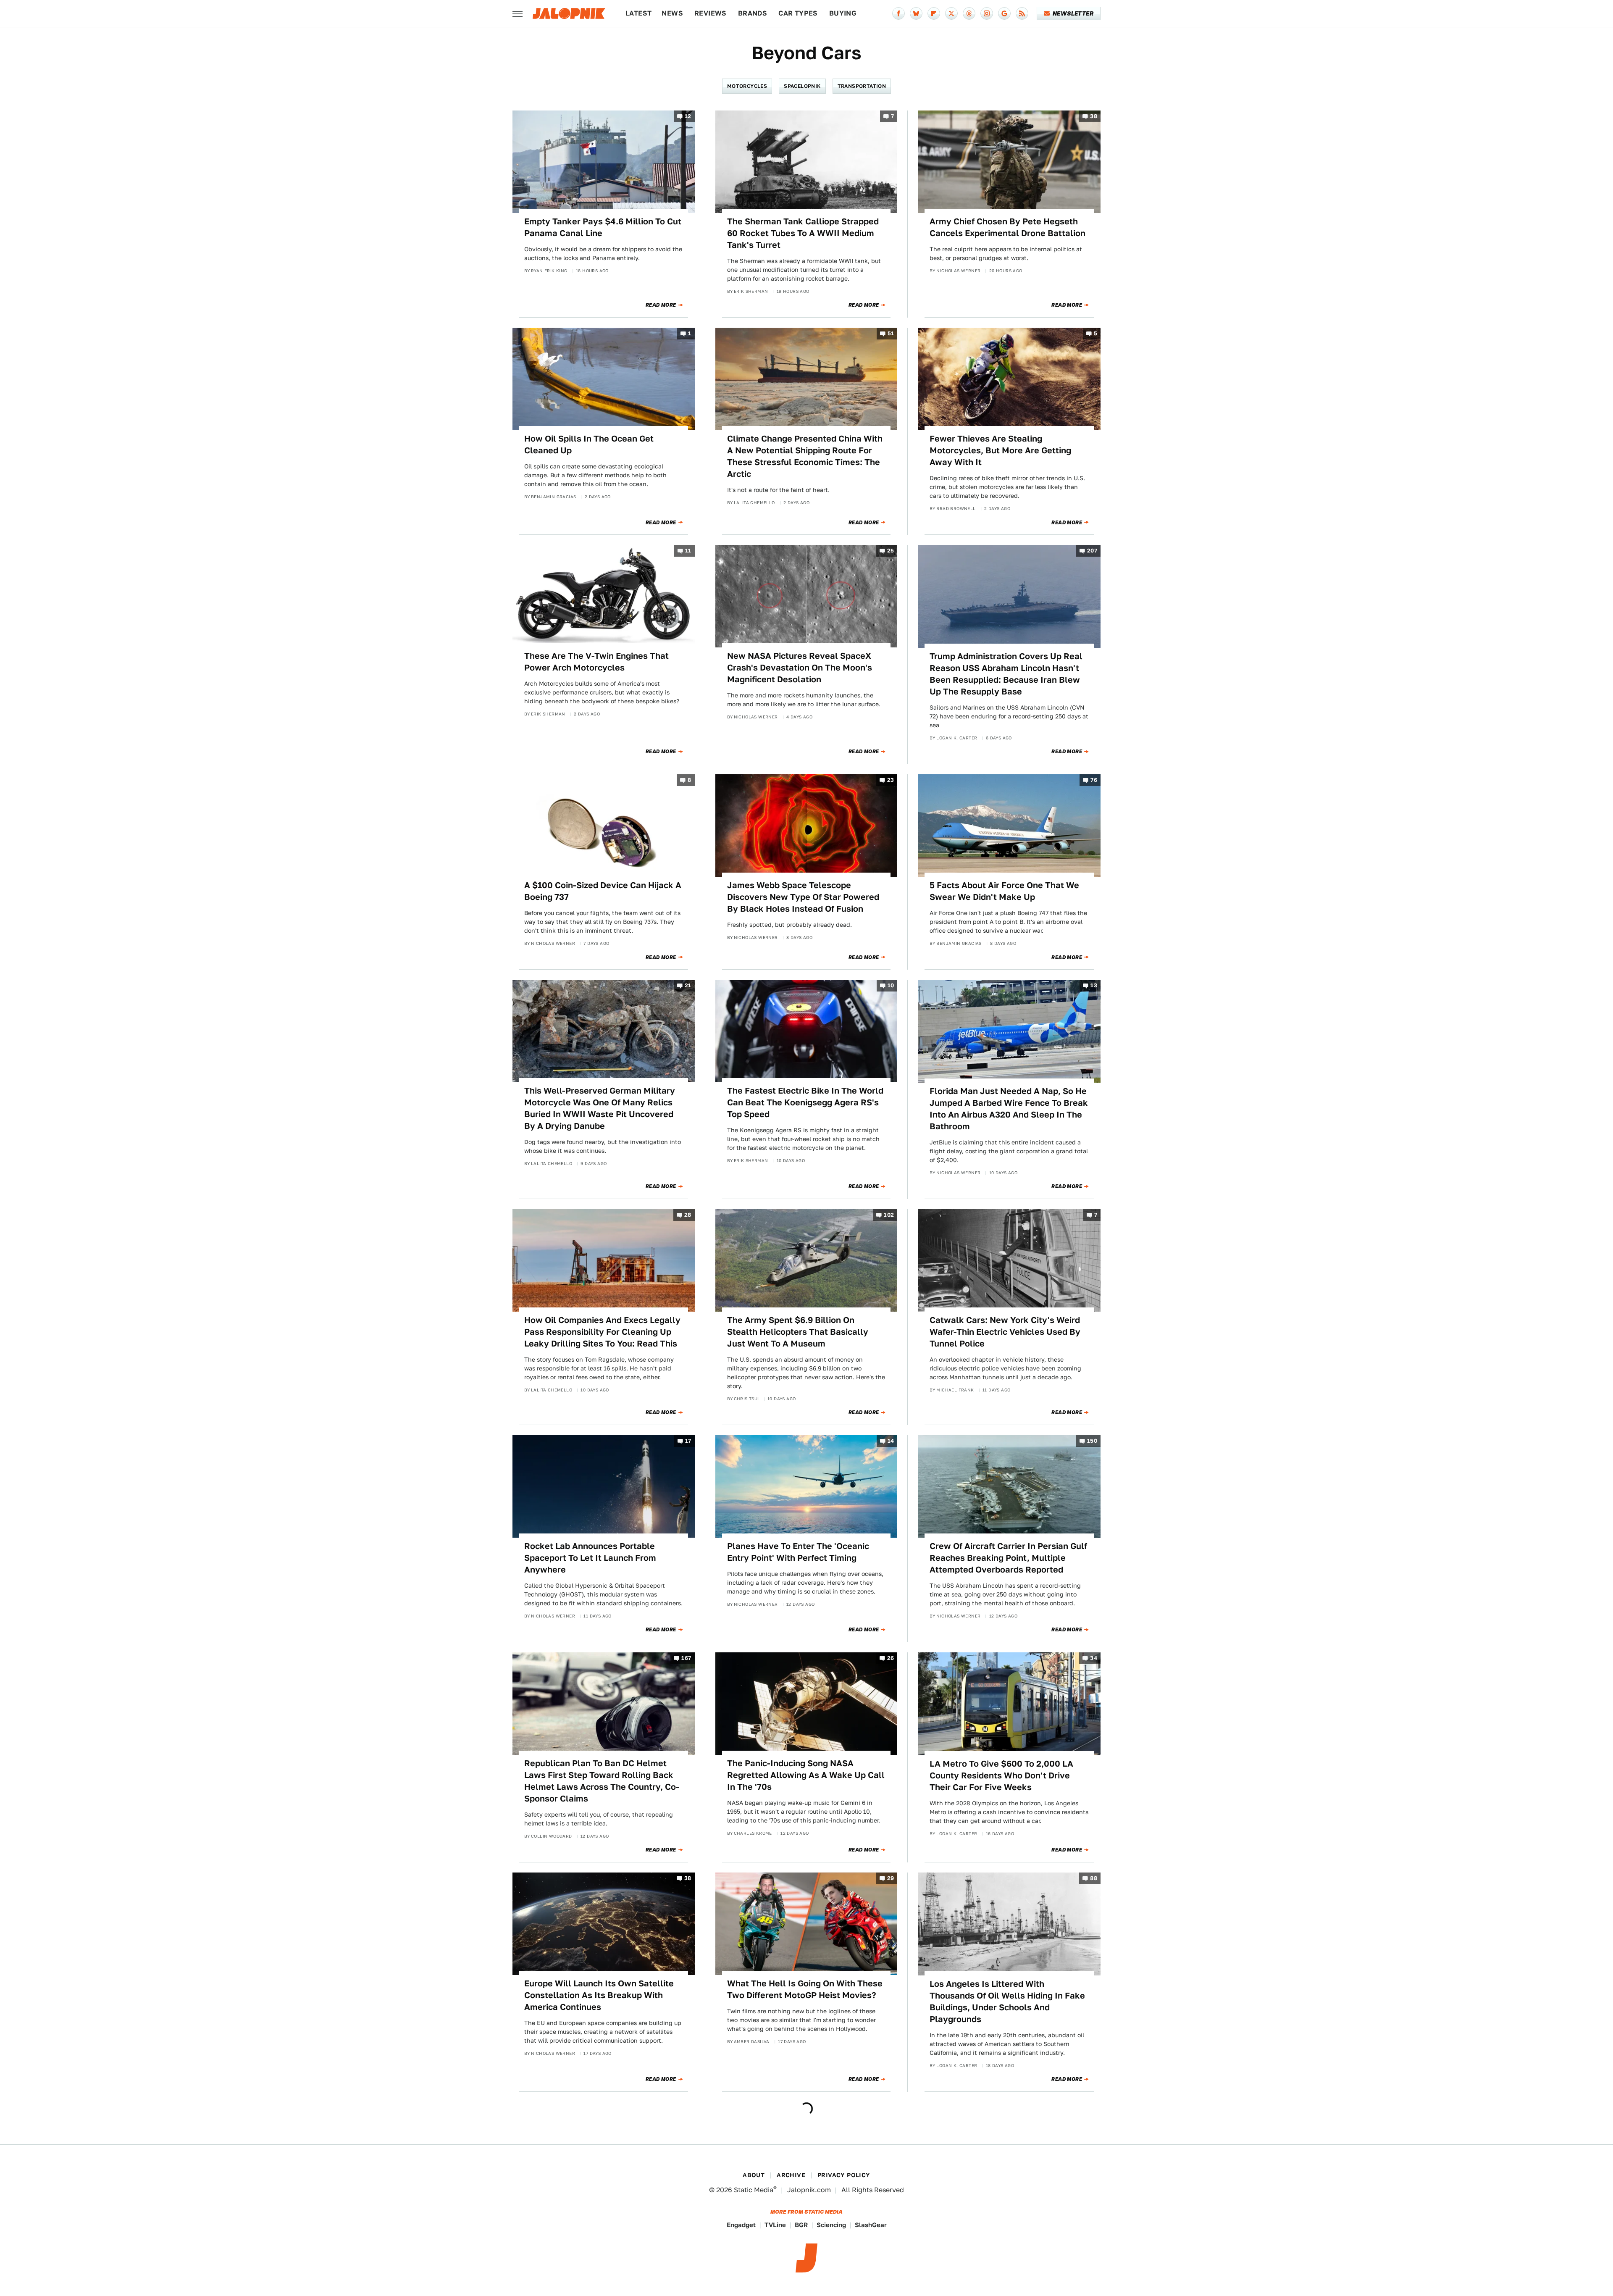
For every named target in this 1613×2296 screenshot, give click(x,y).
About (754, 2175)
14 (891, 1441)
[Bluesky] (916, 13)
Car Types (798, 13)
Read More (661, 305)
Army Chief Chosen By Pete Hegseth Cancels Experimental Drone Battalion (1007, 227)
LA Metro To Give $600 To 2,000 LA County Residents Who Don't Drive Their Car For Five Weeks (1001, 1775)
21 (688, 986)
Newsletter (1073, 13)
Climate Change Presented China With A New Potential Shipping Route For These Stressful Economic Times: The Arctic (805, 456)
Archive (791, 2175)
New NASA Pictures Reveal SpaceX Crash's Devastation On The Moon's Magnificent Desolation (800, 668)
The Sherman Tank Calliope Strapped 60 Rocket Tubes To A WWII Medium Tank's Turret (803, 233)
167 (686, 1658)
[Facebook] (898, 13)
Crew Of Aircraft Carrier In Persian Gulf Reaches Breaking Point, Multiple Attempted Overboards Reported (1008, 1558)
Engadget (741, 2225)
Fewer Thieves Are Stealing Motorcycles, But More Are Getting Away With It (1000, 450)
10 (891, 986)
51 (891, 333)
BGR (801, 2225)
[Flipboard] (934, 13)
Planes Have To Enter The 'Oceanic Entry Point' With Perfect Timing (798, 1552)
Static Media (754, 2190)
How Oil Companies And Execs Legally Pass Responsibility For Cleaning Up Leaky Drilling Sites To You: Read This (602, 1332)
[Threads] (969, 13)
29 (891, 1879)
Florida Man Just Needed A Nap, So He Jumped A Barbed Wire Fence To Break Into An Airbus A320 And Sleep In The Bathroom (1009, 1109)
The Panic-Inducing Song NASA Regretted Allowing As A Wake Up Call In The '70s (806, 1775)
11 (688, 551)
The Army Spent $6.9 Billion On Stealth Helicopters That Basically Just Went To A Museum (798, 1332)
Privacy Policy (844, 2175)
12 (688, 116)
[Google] (1004, 13)
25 (891, 551)
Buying (843, 13)
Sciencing (831, 2225)
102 (889, 1215)
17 (688, 1441)
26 (891, 1658)
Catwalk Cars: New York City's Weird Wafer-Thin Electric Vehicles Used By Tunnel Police (1005, 1332)
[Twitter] (951, 13)
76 (1094, 780)
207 (1092, 551)
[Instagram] (987, 13)
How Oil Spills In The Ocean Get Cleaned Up (589, 444)
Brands (753, 13)
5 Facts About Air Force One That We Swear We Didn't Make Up (1004, 891)
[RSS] (1022, 13)
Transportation (862, 86)
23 (891, 780)
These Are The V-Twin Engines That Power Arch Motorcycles (596, 662)
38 (1094, 116)
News (672, 13)
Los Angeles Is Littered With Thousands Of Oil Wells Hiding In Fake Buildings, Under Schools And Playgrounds (1007, 2001)
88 (1094, 1879)
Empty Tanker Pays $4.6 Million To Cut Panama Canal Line (603, 227)
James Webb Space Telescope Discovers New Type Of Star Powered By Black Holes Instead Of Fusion (803, 897)
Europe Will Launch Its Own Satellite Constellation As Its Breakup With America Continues (599, 1995)
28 (688, 1215)
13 (1094, 986)
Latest (638, 13)
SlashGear (871, 2225)
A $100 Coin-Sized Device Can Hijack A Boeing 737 (603, 891)
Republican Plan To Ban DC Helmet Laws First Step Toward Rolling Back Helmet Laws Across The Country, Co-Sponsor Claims (602, 1781)
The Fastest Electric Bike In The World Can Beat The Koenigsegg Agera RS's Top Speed (805, 1102)
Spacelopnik (802, 86)
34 (1094, 1658)
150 (1092, 1441)
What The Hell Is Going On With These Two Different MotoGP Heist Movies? (805, 1989)
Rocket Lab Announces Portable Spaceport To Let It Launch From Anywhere (590, 1558)
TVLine (775, 2225)
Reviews (711, 13)
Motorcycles (747, 86)
